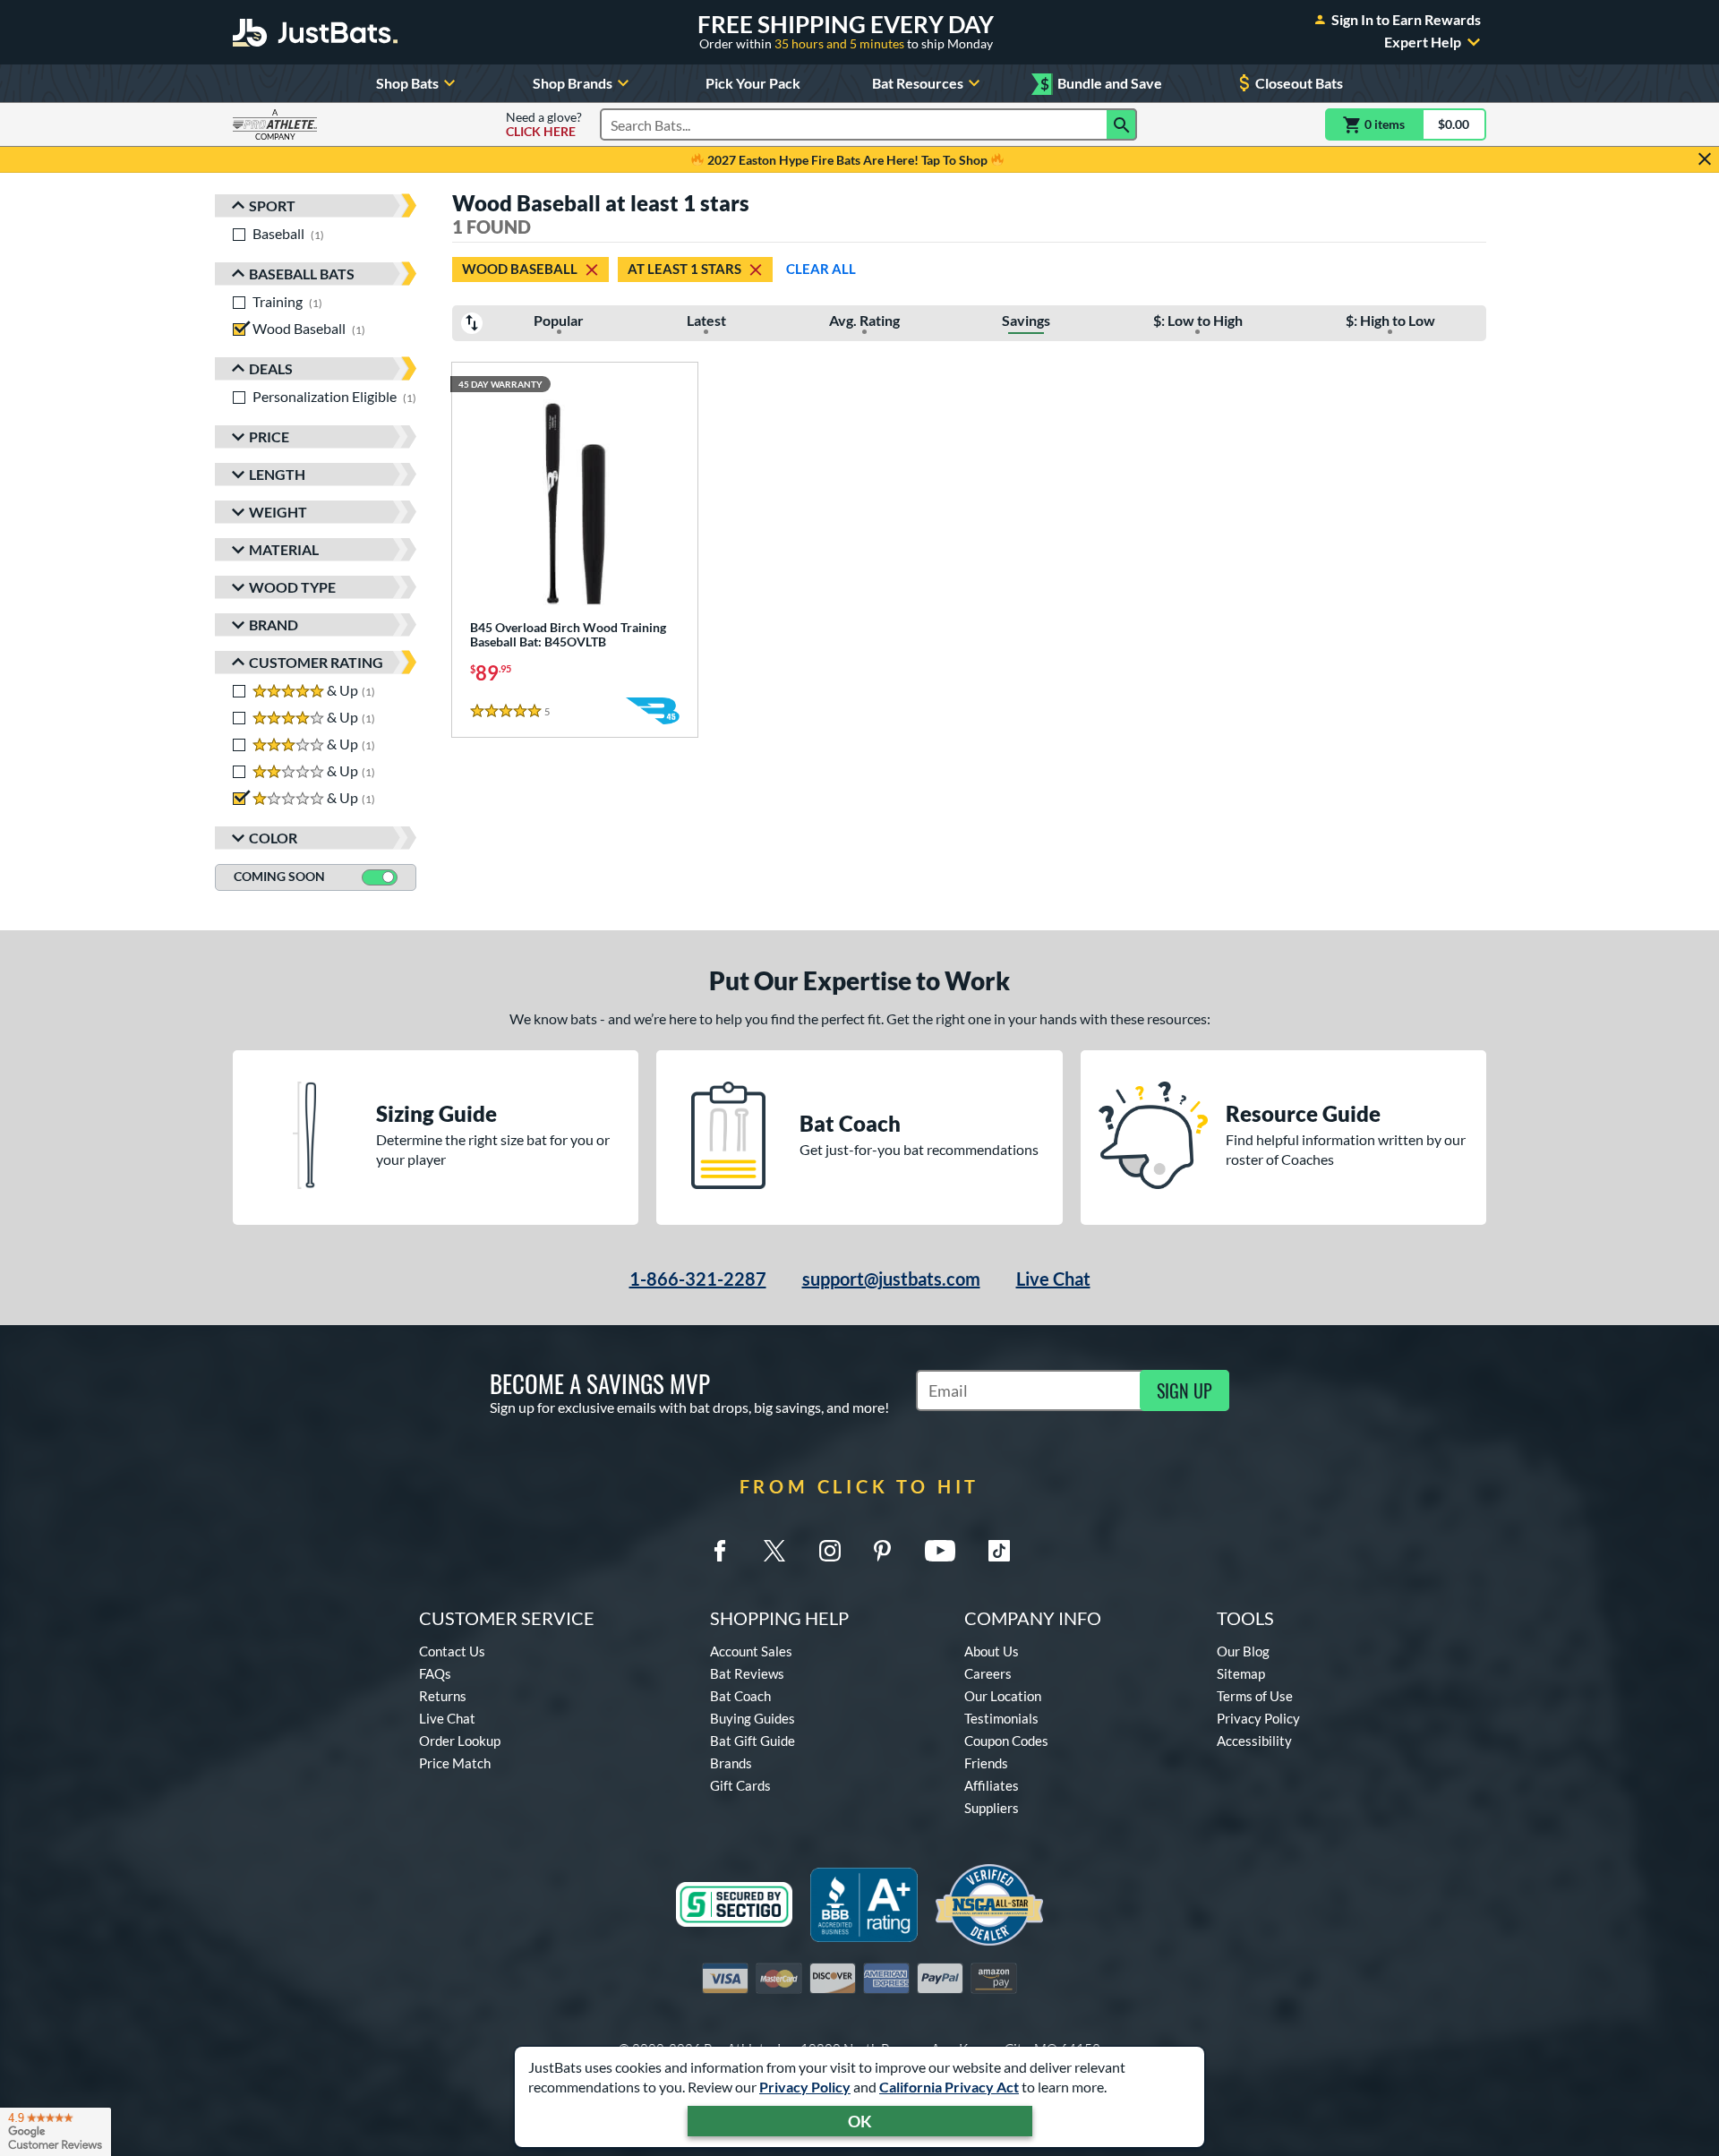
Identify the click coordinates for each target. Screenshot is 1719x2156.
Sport (272, 205)
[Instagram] (830, 1551)
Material (284, 549)
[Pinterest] (882, 1551)
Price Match (455, 1763)
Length (277, 474)
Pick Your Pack (753, 83)
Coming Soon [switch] (279, 876)
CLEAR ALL (821, 269)
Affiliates (992, 1785)
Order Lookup (460, 1741)
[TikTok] (999, 1551)
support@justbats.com (891, 1279)
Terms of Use (1255, 1696)
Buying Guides (753, 1718)
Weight (278, 512)
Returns (443, 1696)
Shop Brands (573, 83)
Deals (271, 368)
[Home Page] (315, 32)
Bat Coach (740, 1696)
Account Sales (751, 1651)
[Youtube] (940, 1551)
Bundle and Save (1101, 84)
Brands (731, 1763)
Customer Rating (316, 662)
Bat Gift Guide (753, 1741)
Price (269, 436)
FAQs (435, 1673)
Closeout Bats (1299, 83)
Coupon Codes (1006, 1741)
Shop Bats (407, 83)
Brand (274, 625)
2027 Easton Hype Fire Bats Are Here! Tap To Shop (847, 160)
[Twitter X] (774, 1551)
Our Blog (1243, 1651)
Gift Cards (740, 1785)
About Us (992, 1651)
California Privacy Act (949, 2087)
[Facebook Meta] (720, 1551)
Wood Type (292, 587)
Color (273, 838)
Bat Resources (918, 83)
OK (860, 2121)
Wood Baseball (520, 269)
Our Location (1003, 1696)
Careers (988, 1673)
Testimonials (1001, 1718)
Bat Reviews (747, 1673)
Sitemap (1241, 1673)
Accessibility (1254, 1741)
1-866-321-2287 (698, 1279)
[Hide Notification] (1705, 159)
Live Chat (1053, 1279)
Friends (986, 1763)
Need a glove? (544, 124)
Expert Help (1423, 42)
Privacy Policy (805, 2087)
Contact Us (452, 1651)
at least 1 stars (684, 269)
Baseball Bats (302, 274)
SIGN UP (1184, 1390)
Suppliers (992, 1808)
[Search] (1122, 124)
